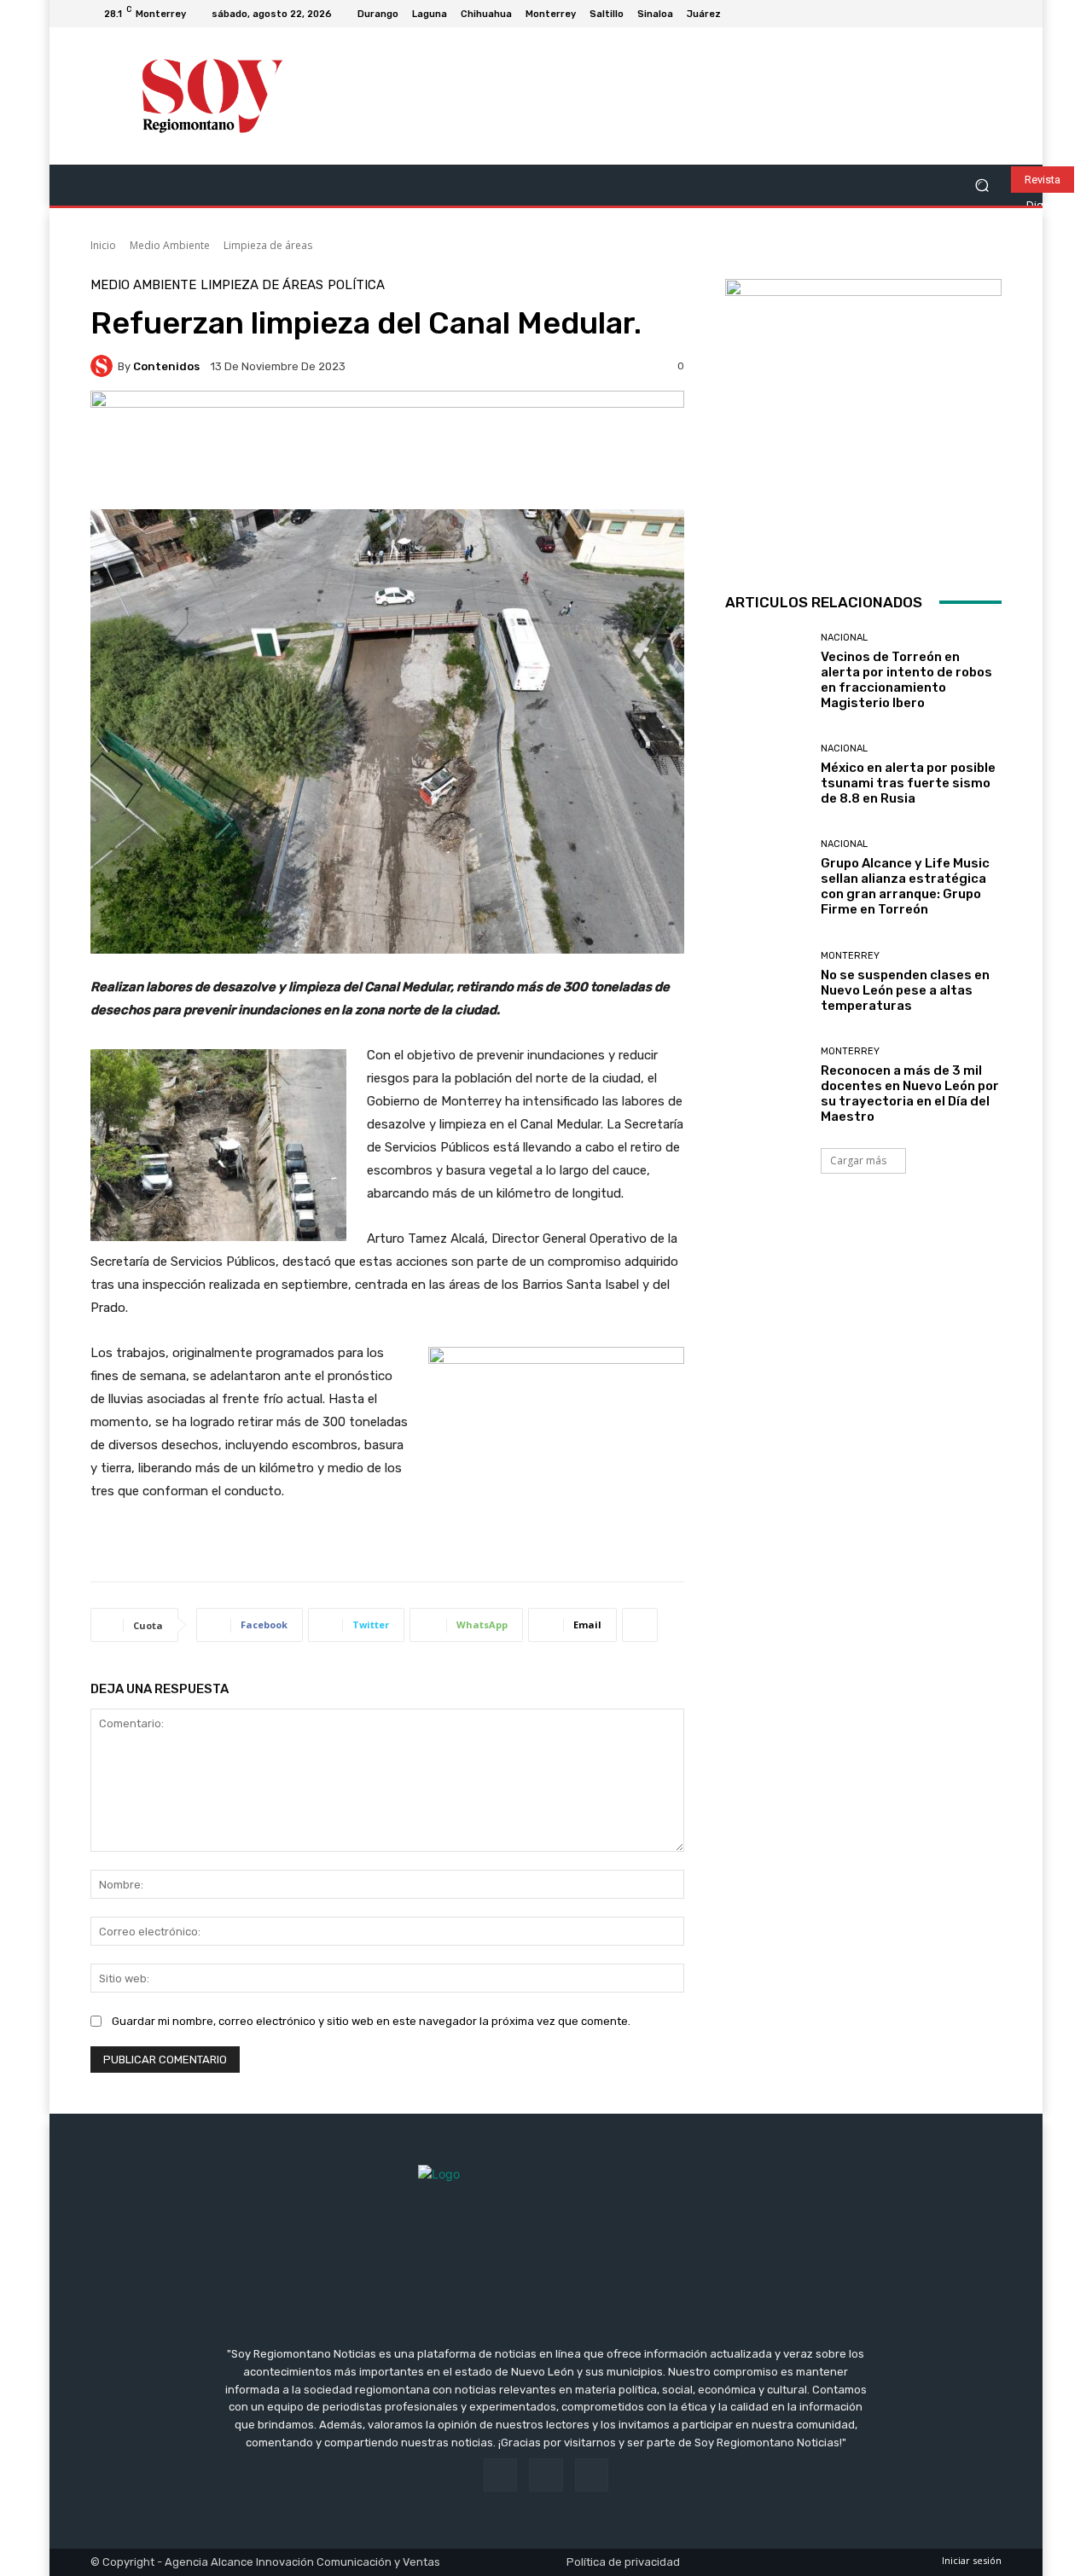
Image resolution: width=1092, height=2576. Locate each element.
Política (356, 285)
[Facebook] (950, 14)
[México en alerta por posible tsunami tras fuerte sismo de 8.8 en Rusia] (767, 775)
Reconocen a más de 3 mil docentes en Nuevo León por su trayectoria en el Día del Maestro (910, 1094)
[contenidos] (104, 366)
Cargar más (858, 1160)
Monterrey (850, 956)
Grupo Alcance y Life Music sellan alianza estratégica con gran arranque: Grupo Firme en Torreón (905, 886)
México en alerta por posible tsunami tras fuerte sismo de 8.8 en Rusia (908, 783)
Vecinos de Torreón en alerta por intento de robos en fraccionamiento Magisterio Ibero (906, 680)
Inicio (103, 245)
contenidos (166, 366)
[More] (640, 1625)
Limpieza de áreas (268, 245)
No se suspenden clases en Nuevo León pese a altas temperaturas (905, 990)
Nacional (844, 638)
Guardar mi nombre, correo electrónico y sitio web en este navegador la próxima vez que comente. (371, 2021)
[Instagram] (971, 14)
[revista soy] (387, 450)
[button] (982, 186)
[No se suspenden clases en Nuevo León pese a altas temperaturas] (767, 982)
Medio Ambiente (170, 245)
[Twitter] (991, 14)
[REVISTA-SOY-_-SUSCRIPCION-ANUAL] (863, 417)
